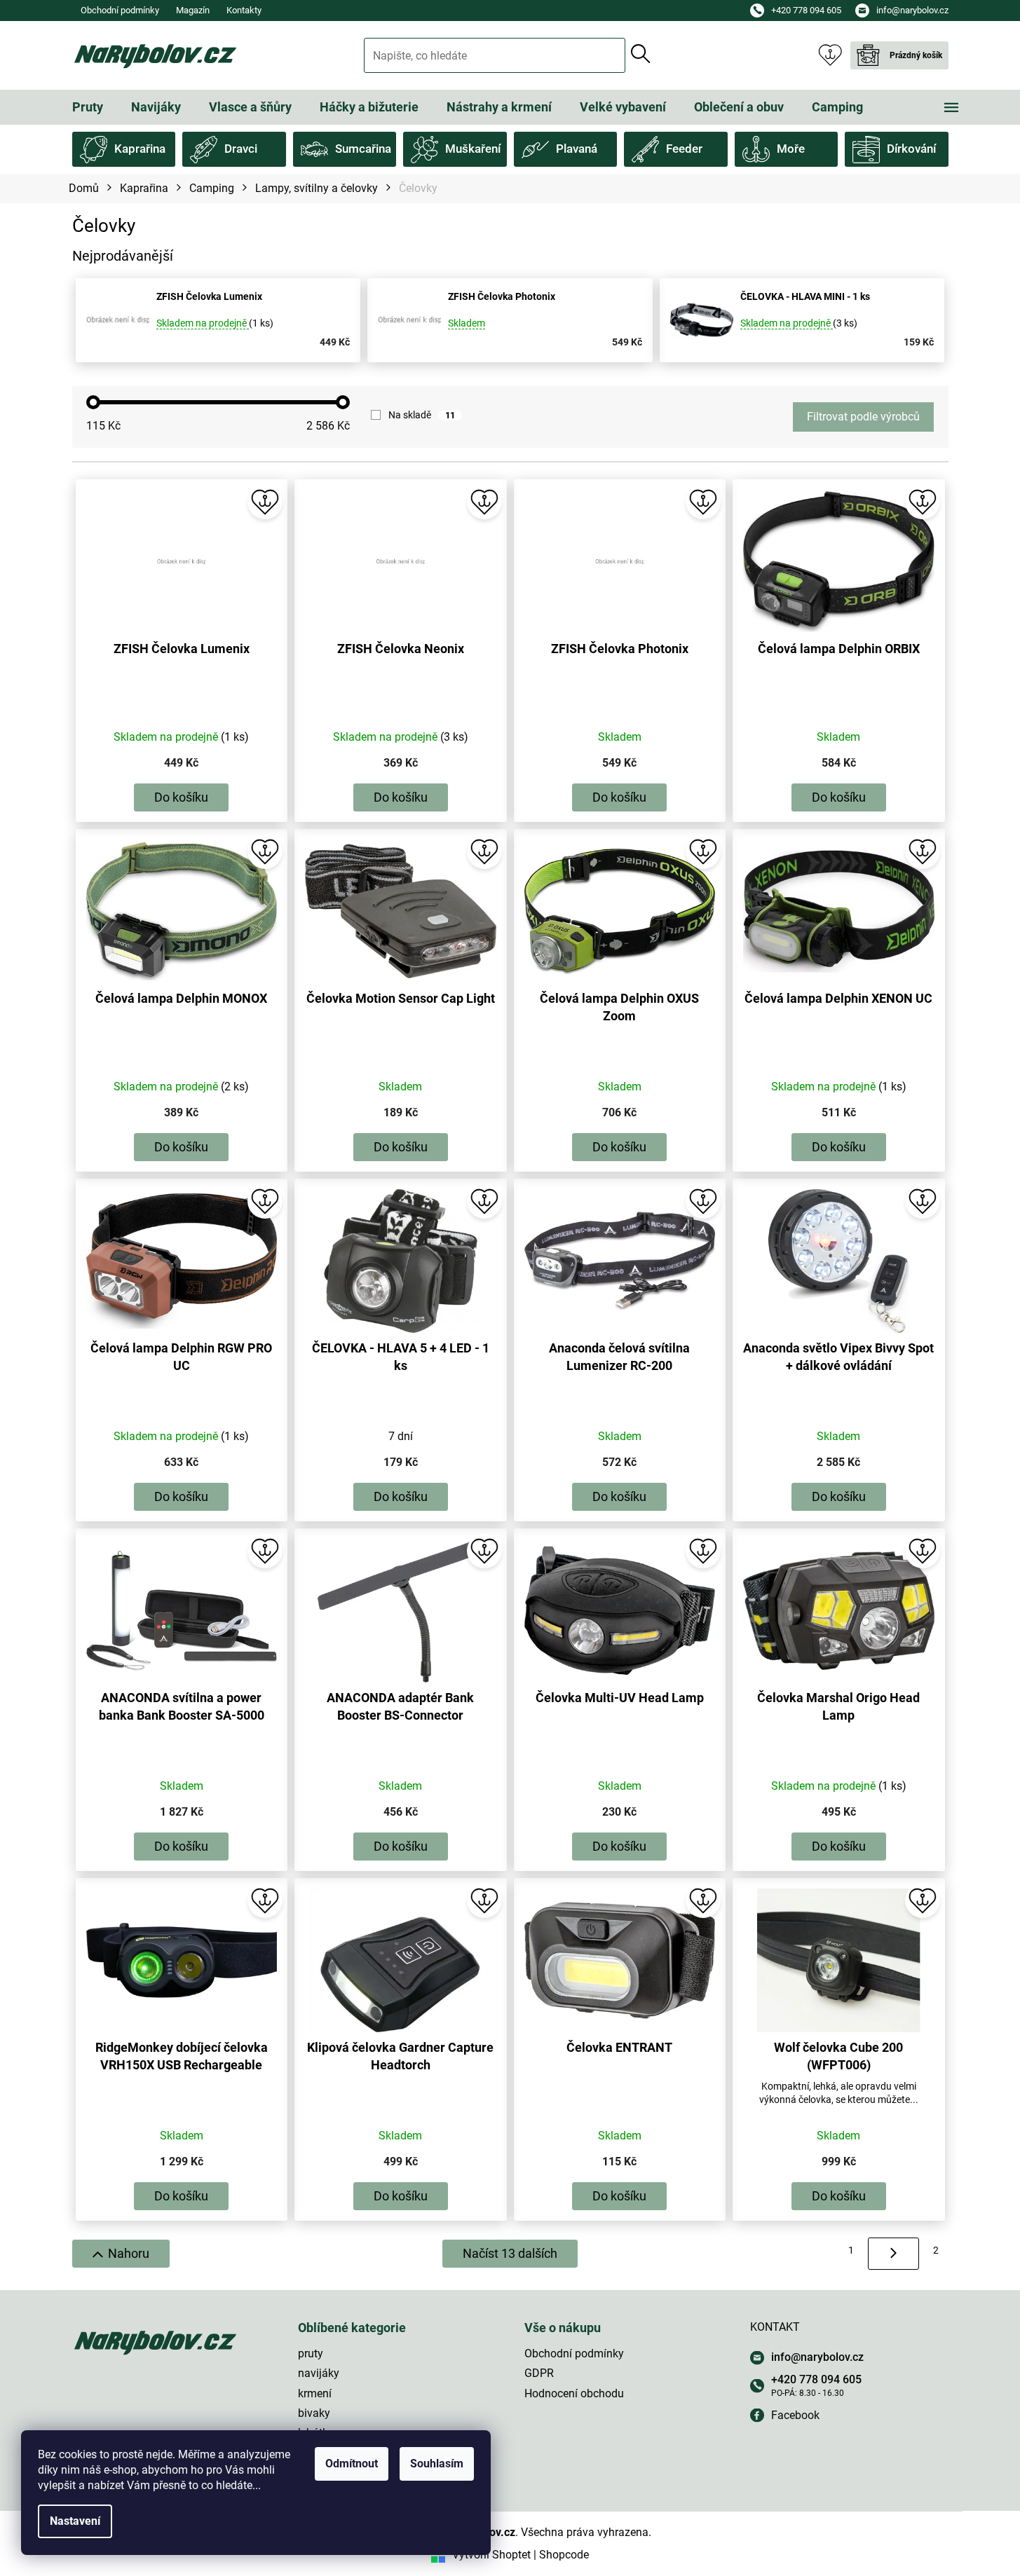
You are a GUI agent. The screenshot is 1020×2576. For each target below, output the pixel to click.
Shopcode (564, 2555)
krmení (315, 2393)
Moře (791, 149)
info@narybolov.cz (817, 2357)
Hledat (641, 54)
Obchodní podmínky (120, 10)
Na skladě (422, 415)
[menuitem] (88, 107)
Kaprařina (140, 149)
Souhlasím (437, 2464)
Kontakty (244, 10)
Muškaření (473, 149)
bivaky (314, 2413)
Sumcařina (363, 149)
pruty (311, 2354)
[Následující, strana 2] (893, 2254)
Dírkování (911, 149)
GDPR (539, 2373)
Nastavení (75, 2521)
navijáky (319, 2373)
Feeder (684, 149)
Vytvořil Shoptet (491, 2555)
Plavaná (577, 149)
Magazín (193, 10)
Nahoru (129, 2253)
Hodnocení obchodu (574, 2393)
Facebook (795, 2415)
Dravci (241, 149)
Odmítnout (352, 2464)
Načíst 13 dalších (510, 2253)
